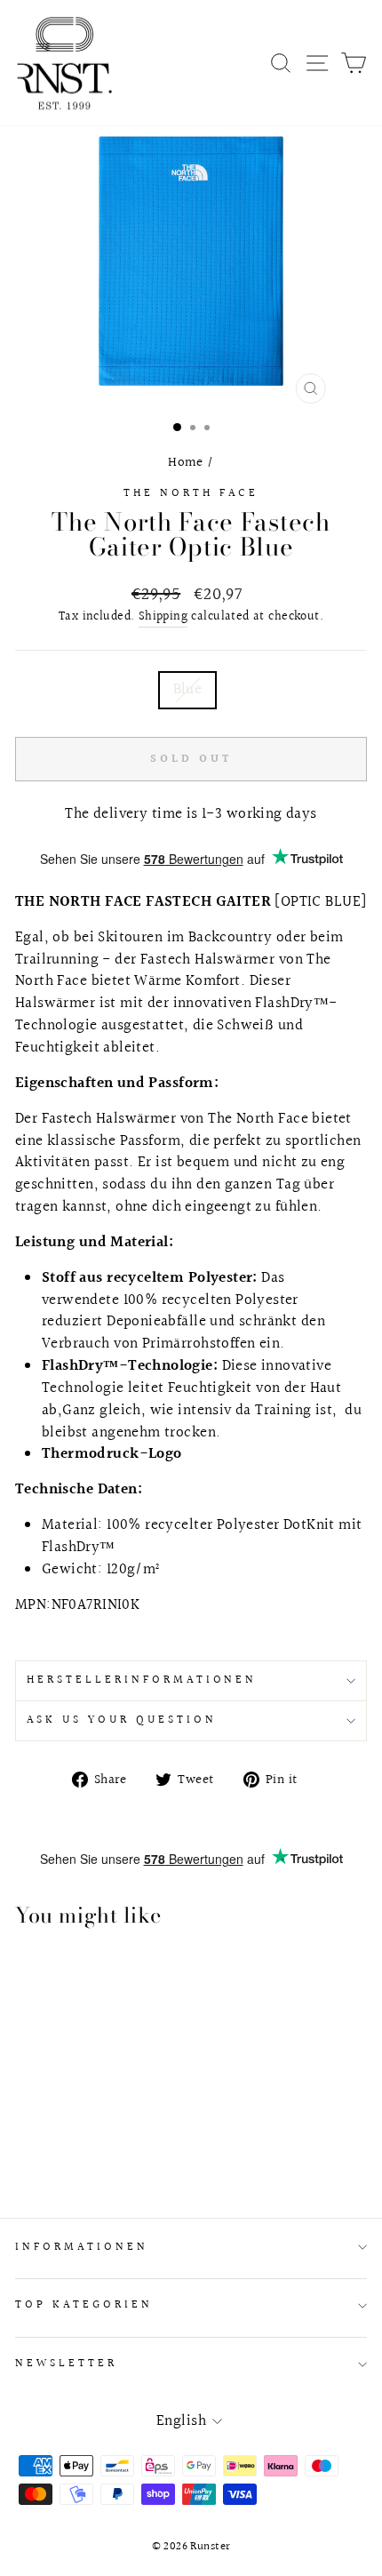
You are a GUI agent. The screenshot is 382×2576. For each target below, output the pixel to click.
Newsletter (66, 2364)
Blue (188, 690)
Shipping (163, 617)
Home (186, 462)
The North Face (191, 493)
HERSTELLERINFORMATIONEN (142, 1680)
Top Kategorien (84, 2305)
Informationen (82, 2247)
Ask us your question (122, 1720)
